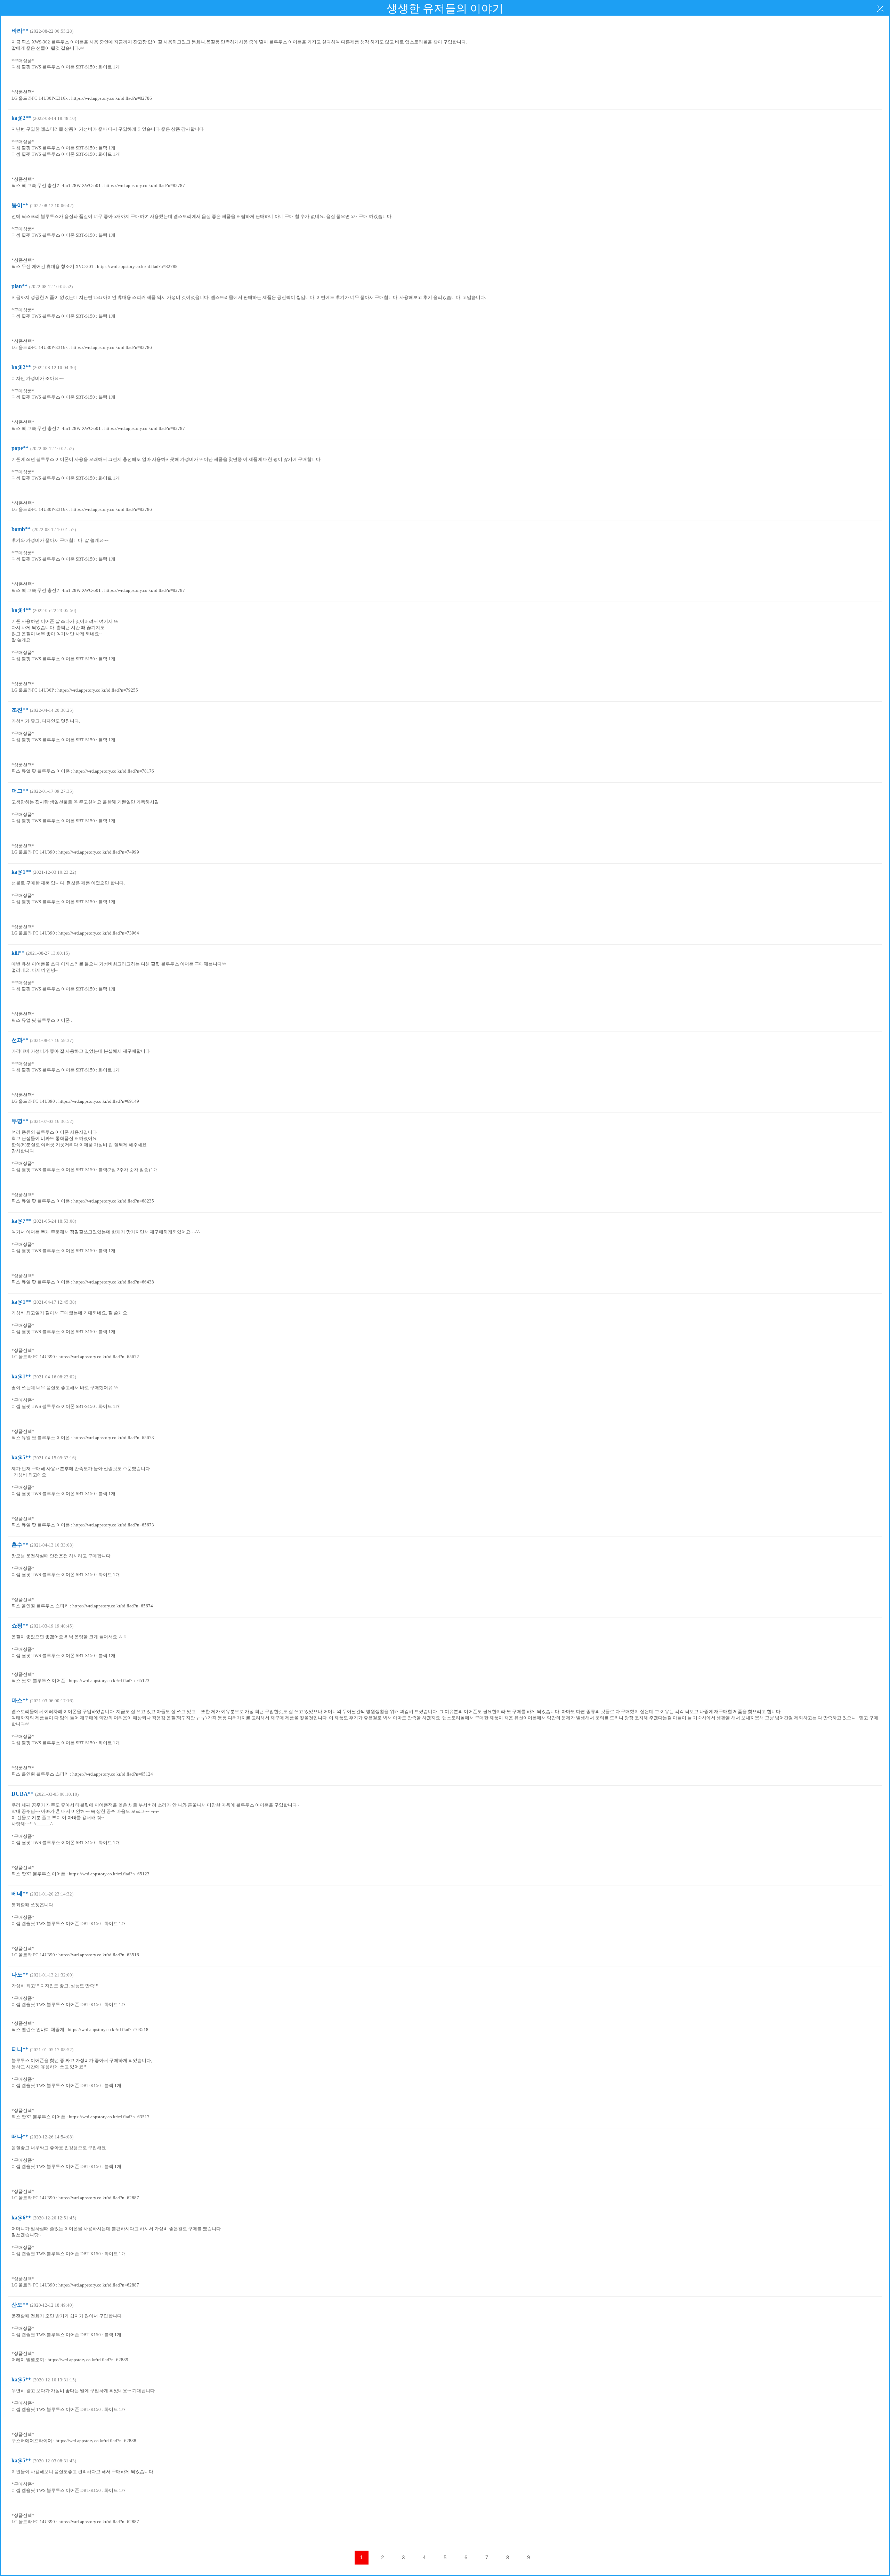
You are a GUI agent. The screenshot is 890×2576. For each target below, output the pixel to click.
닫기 (880, 9)
